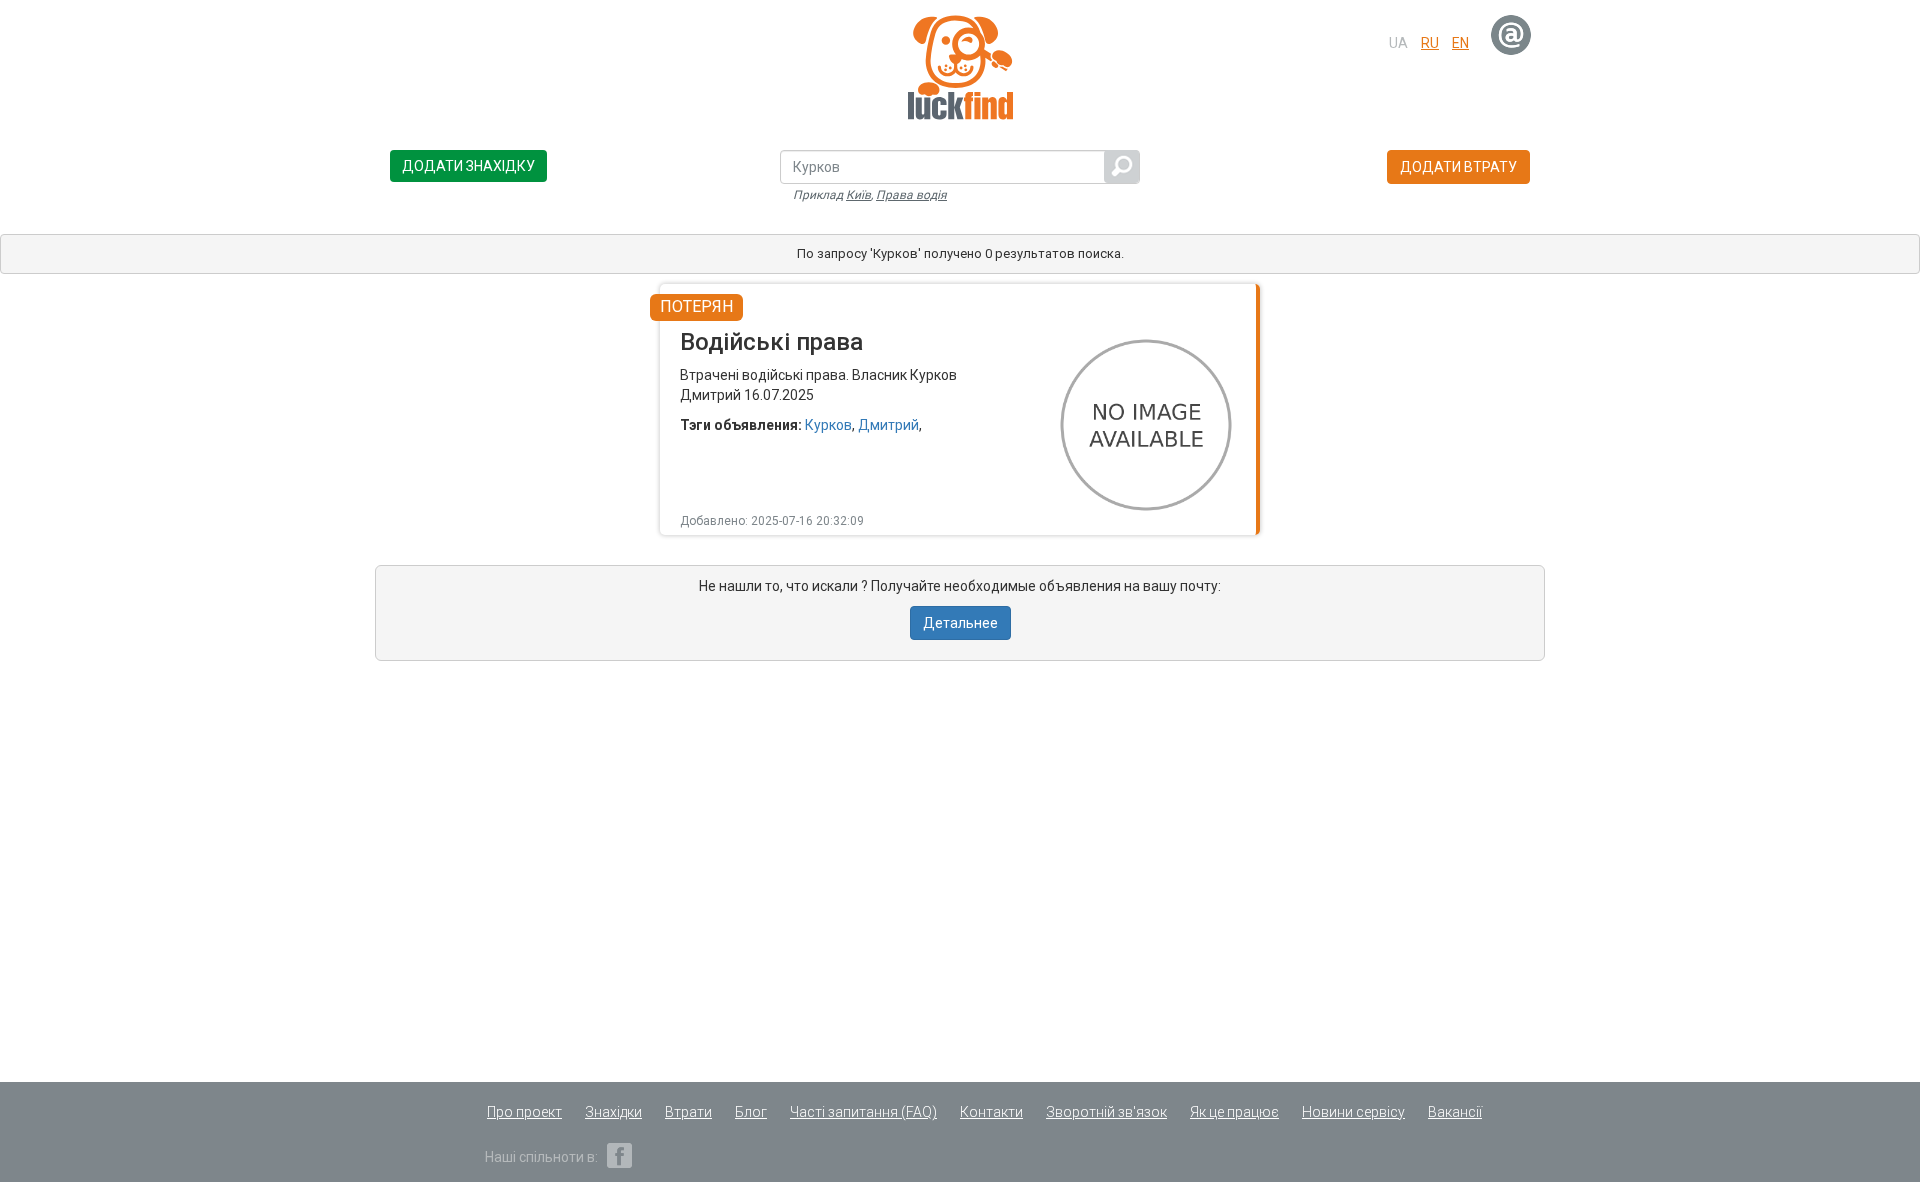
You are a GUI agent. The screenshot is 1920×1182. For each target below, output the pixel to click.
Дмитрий (888, 425)
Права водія (911, 195)
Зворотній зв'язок (1106, 1112)
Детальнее (960, 623)
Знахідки (613, 1112)
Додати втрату (1458, 167)
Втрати (688, 1112)
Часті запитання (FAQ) (863, 1112)
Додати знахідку (468, 166)
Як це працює (1234, 1112)
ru (1430, 43)
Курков (828, 425)
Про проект (524, 1112)
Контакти (991, 1112)
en (1460, 43)
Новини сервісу (1353, 1112)
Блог (751, 1112)
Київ (858, 195)
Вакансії (1455, 1112)
